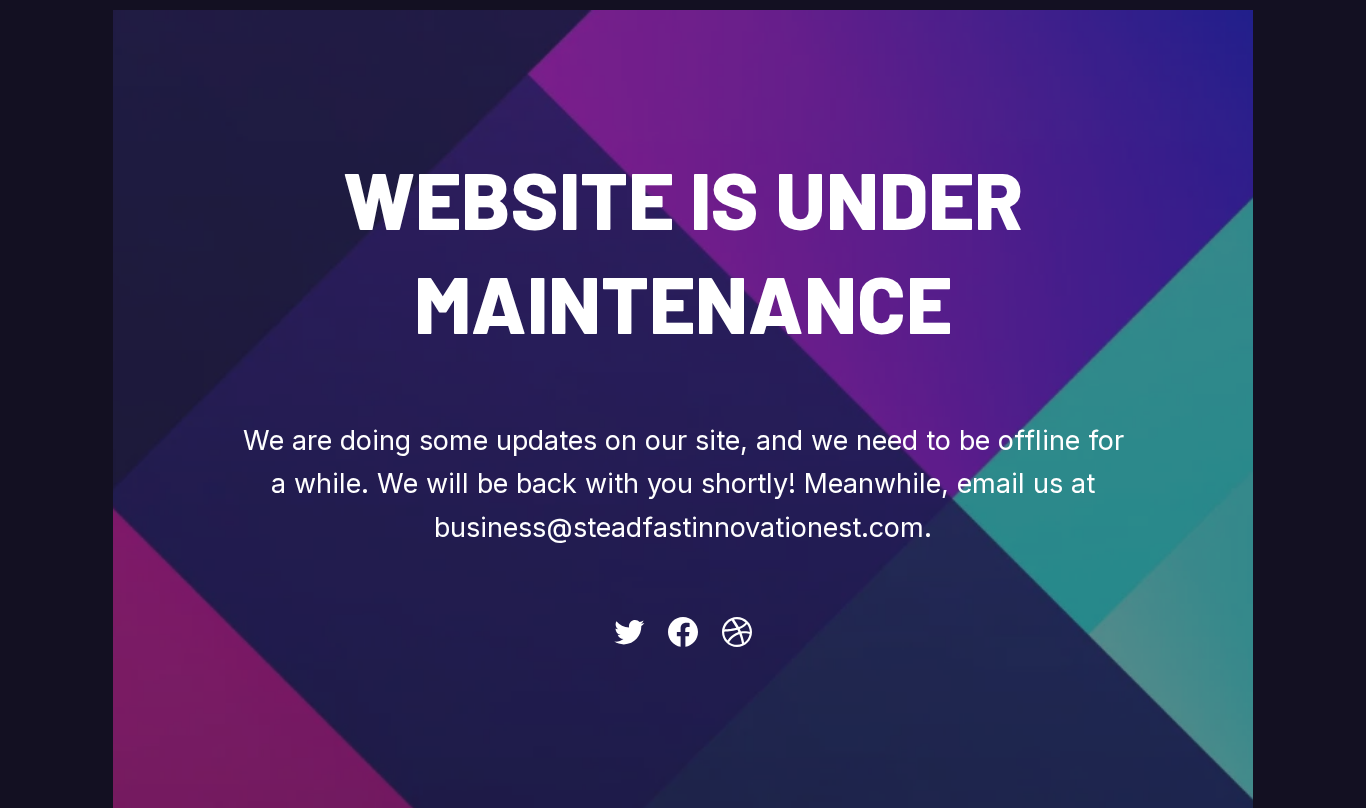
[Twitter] (629, 632)
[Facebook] (683, 632)
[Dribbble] (737, 632)
